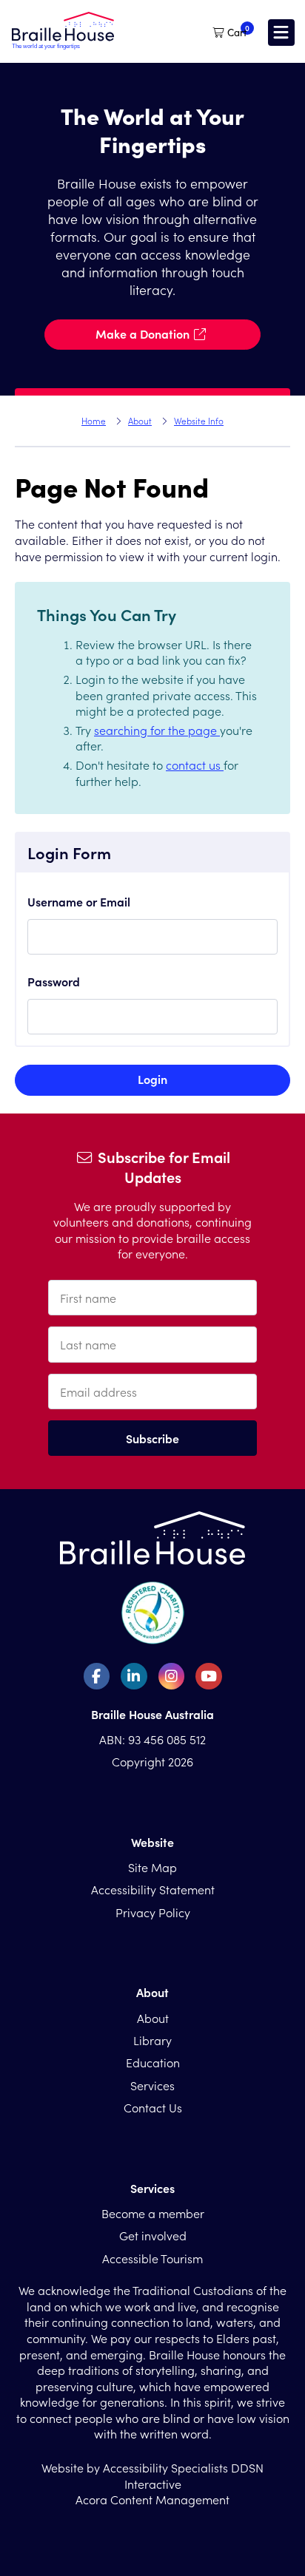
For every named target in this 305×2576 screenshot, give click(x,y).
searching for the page (157, 730)
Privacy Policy (153, 1912)
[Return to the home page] (63, 45)
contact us (195, 765)
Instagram (172, 1676)
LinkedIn (134, 1676)
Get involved (153, 2235)
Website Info (199, 421)
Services (152, 2085)
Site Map (152, 1867)
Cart (237, 33)
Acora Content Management (152, 2499)
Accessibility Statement (153, 1889)
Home (94, 421)
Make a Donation (143, 333)
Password (54, 981)
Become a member (153, 2213)
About (140, 421)
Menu (281, 33)
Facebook (97, 1676)
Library (152, 2040)
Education (153, 2062)
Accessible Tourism (152, 2258)
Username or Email (79, 901)
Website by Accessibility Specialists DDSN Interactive (152, 2476)
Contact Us (153, 2107)
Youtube (209, 1676)
